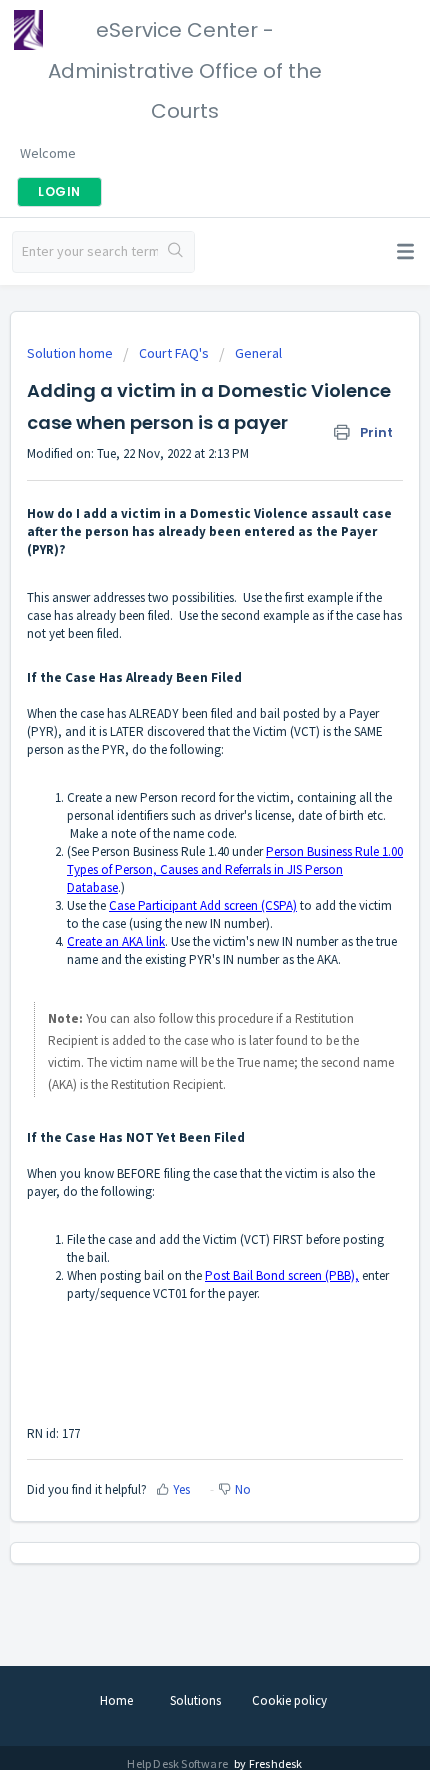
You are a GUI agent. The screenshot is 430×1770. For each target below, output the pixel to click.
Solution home (71, 353)
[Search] (176, 252)
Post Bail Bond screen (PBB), (282, 1275)
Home (116, 1700)
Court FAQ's (174, 353)
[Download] (178, 885)
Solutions (195, 1700)
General (258, 353)
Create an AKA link (116, 941)
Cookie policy (289, 1700)
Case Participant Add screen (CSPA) (203, 905)
